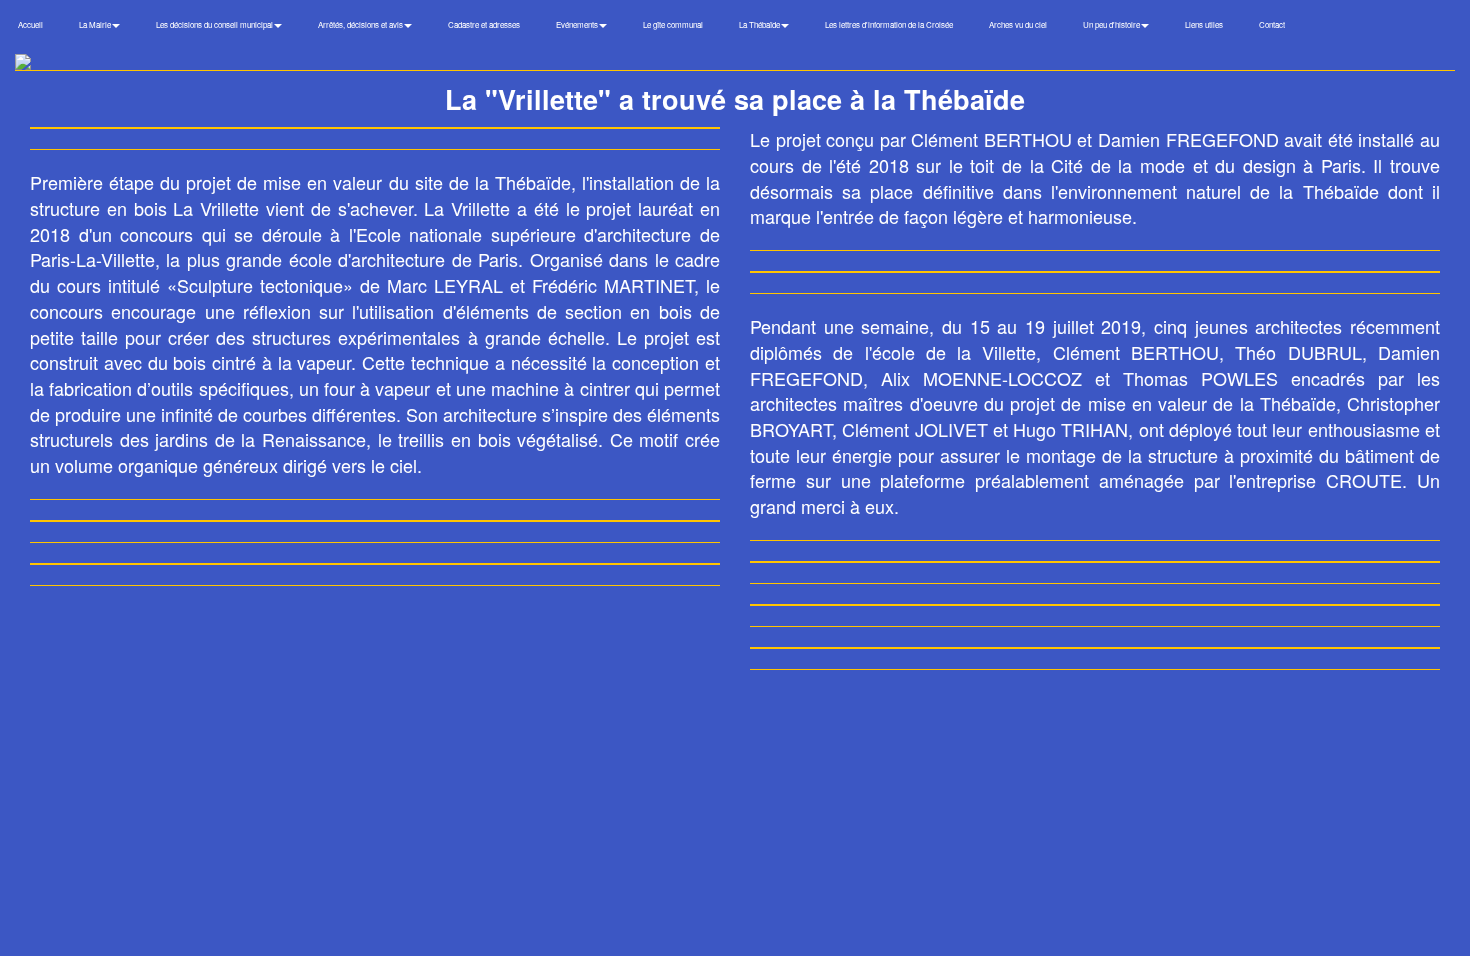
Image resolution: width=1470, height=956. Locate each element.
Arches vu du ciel (1018, 24)
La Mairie (96, 24)
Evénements (578, 24)
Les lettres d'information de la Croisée (889, 24)
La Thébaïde (760, 24)
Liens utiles (1204, 24)
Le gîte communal (673, 24)
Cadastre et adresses (484, 24)
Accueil (30, 24)
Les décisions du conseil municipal (215, 24)
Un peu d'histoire (1112, 24)
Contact (1272, 24)
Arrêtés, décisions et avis (361, 24)
